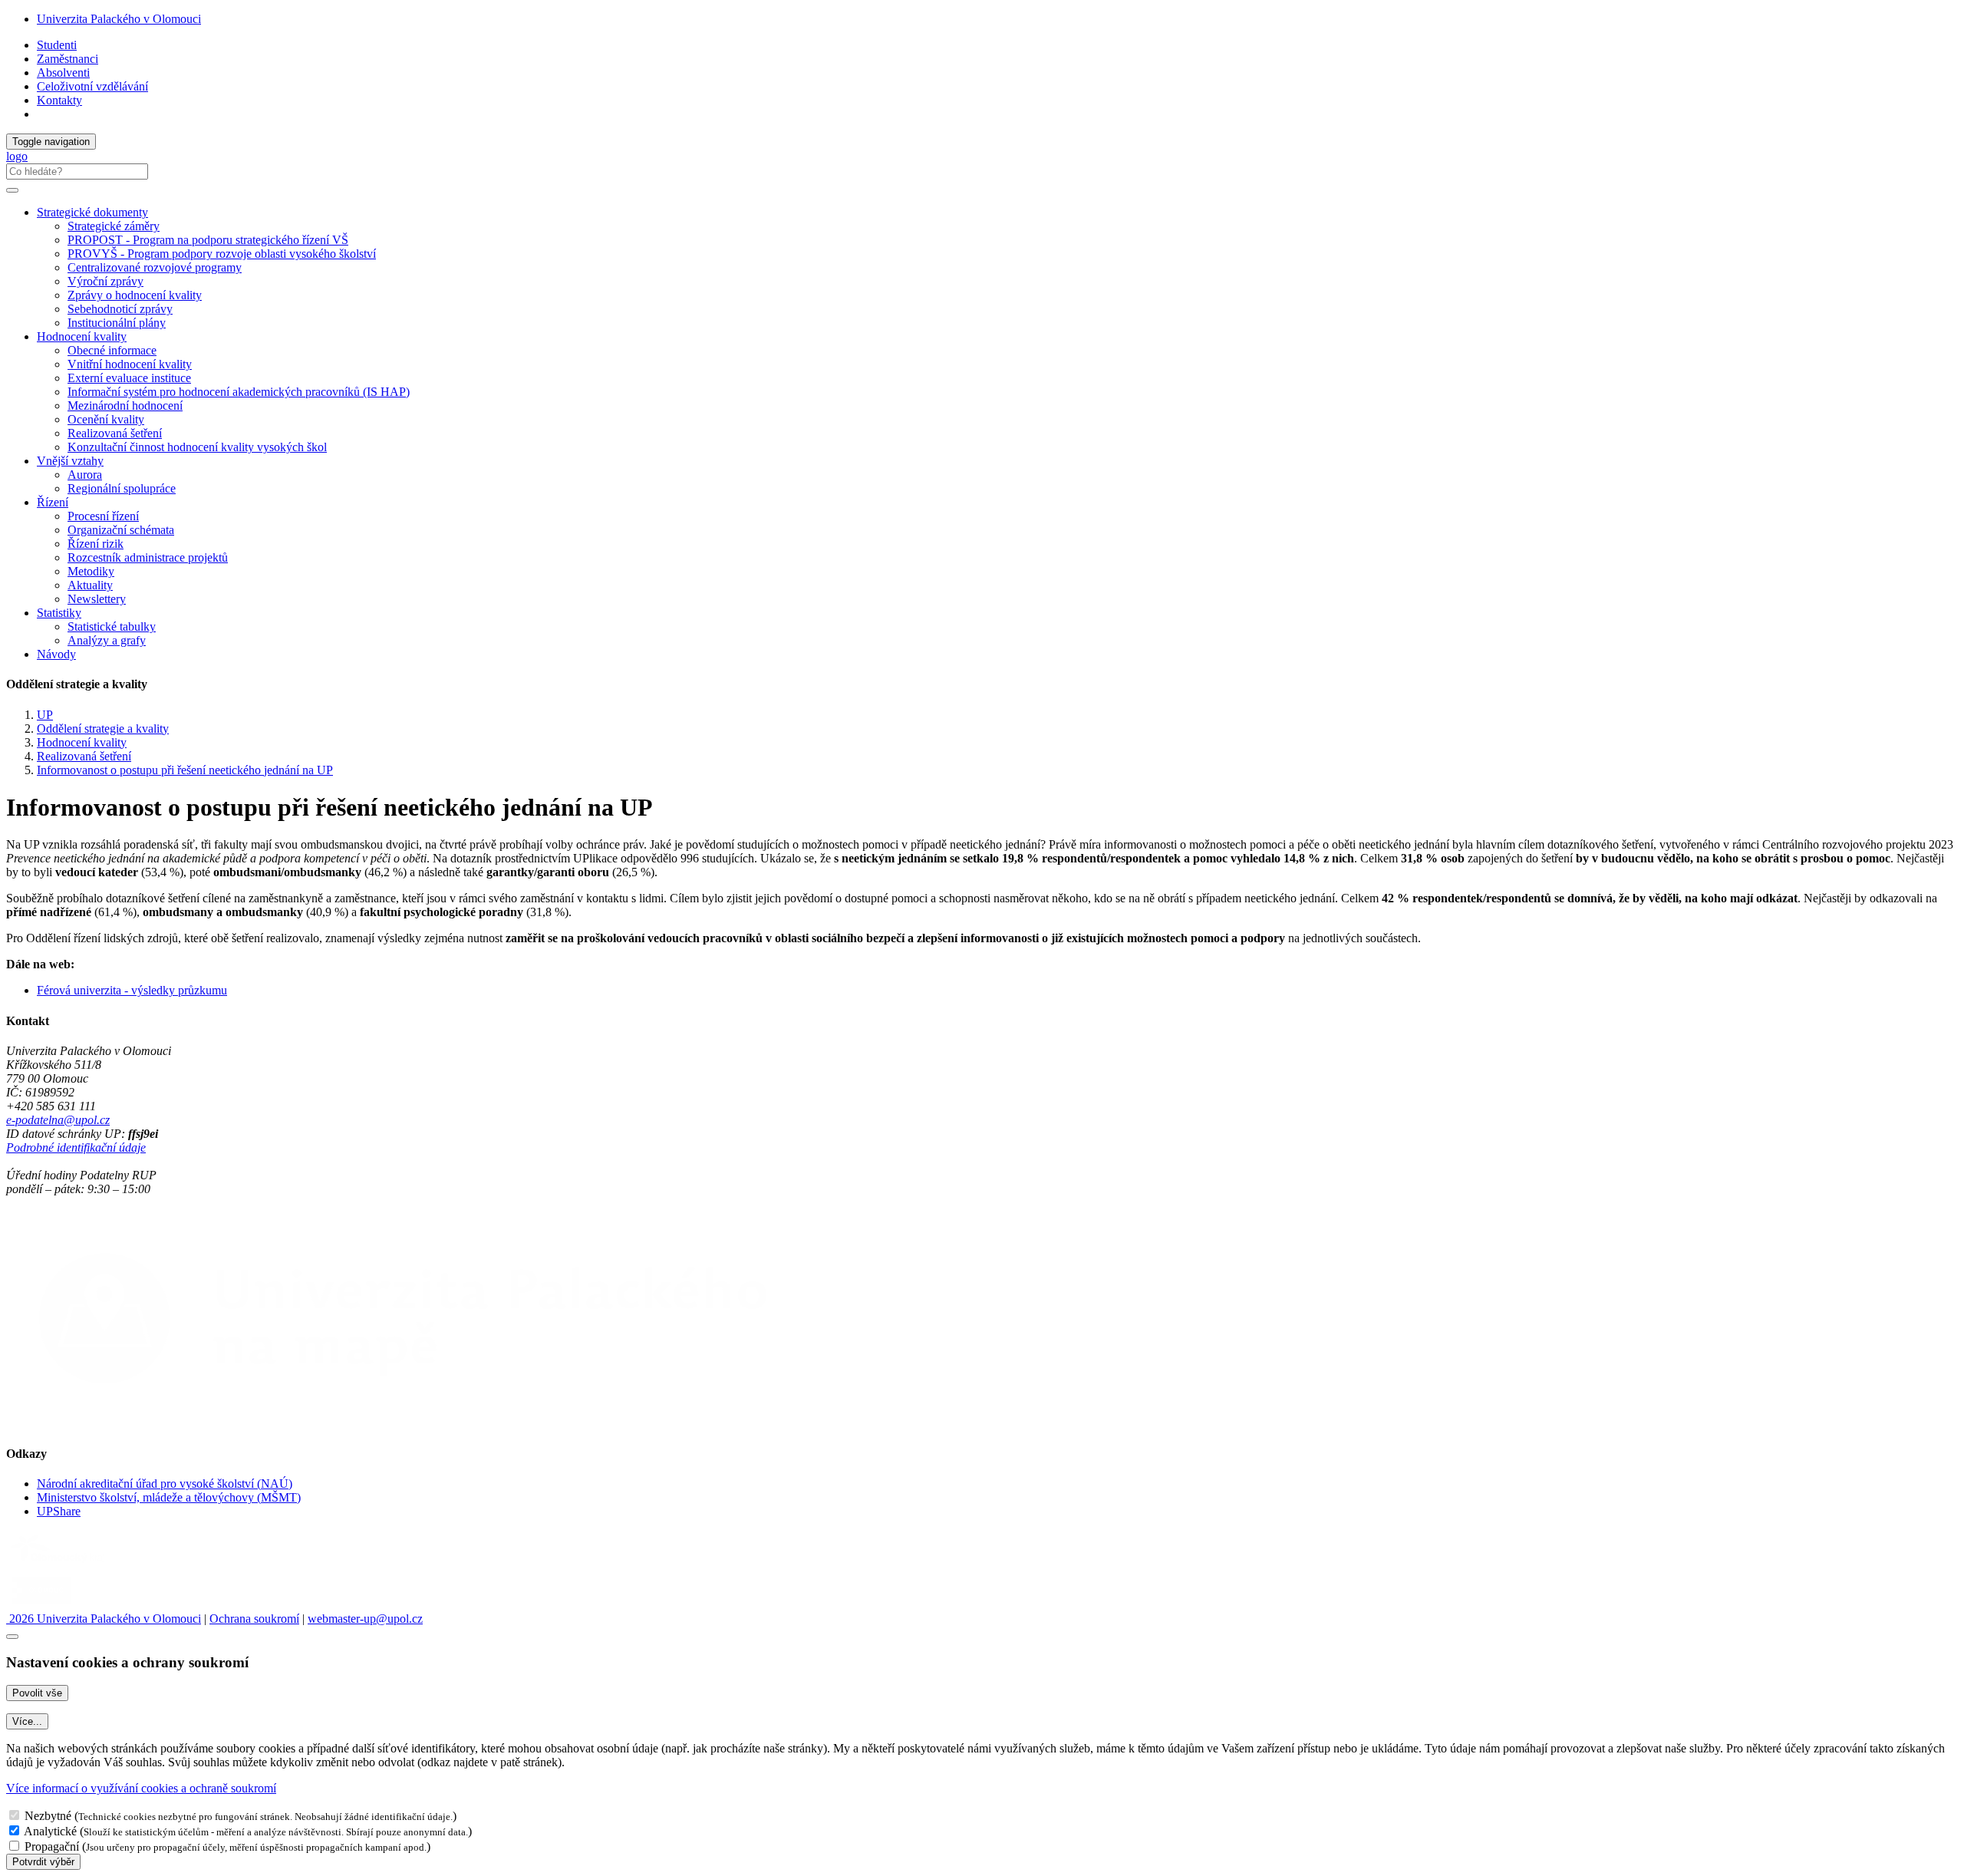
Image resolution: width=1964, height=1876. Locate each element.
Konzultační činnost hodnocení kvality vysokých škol (197, 447)
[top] (12, 1637)
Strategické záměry (114, 226)
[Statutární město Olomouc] (41, 1605)
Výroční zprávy (105, 281)
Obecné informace (112, 350)
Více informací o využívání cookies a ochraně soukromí (141, 1788)
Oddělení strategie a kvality (103, 729)
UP (45, 715)
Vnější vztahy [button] (70, 461)
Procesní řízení (103, 516)
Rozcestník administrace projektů (148, 557)
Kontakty (59, 100)
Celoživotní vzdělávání (92, 86)
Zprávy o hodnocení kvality (135, 295)
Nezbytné (48, 1816)
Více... (27, 1721)
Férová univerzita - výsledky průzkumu (132, 990)
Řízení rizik (96, 544)
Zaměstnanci (68, 59)
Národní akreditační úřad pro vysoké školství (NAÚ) (165, 1484)
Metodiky (91, 571)
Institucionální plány (117, 323)
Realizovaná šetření (115, 433)
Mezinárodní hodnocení (125, 406)
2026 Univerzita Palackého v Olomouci (104, 1619)
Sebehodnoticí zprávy (120, 309)
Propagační (52, 1846)
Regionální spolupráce (122, 488)
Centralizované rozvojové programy (155, 267)
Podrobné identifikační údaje (76, 1147)
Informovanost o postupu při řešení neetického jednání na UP (185, 770)
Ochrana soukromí (254, 1619)
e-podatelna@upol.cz (58, 1120)
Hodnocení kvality (82, 742)
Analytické (50, 1831)
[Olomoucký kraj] (59, 1564)
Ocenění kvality (106, 419)
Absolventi (63, 73)
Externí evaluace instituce (129, 378)
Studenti (57, 45)
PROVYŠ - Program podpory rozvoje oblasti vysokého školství (222, 254)
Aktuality (90, 585)
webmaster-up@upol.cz (365, 1619)
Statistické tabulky (112, 626)
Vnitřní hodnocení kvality (130, 364)
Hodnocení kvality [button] (82, 336)
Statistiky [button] (59, 613)
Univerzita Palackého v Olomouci (119, 19)
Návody (56, 654)
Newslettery (97, 599)
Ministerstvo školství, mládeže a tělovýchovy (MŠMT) (169, 1497)
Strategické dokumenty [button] (92, 212)
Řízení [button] (53, 502)
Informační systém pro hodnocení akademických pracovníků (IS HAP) (239, 392)
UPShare (59, 1511)
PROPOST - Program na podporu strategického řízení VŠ (208, 240)
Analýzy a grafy (107, 640)
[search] (12, 190)
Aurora (85, 475)
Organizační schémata (121, 530)
